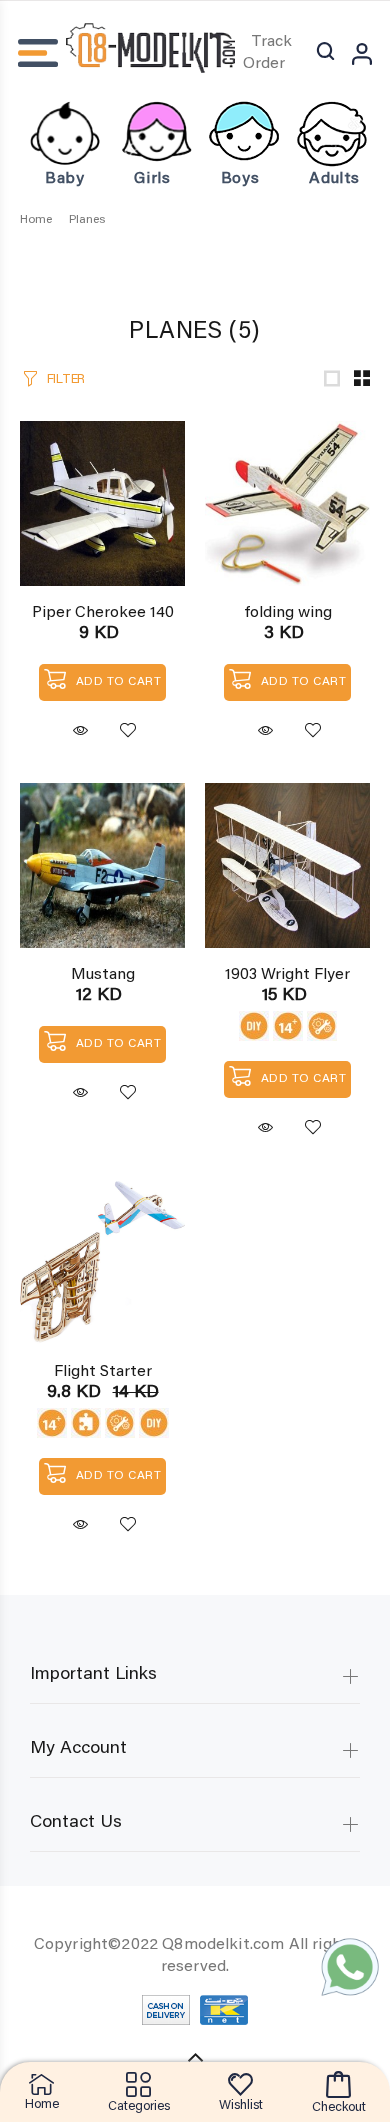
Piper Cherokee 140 (103, 613)
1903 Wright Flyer (287, 975)
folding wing (288, 613)
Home (36, 220)
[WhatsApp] (350, 1967)
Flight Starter (103, 1372)
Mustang (103, 975)
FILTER (66, 379)
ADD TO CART (118, 682)
